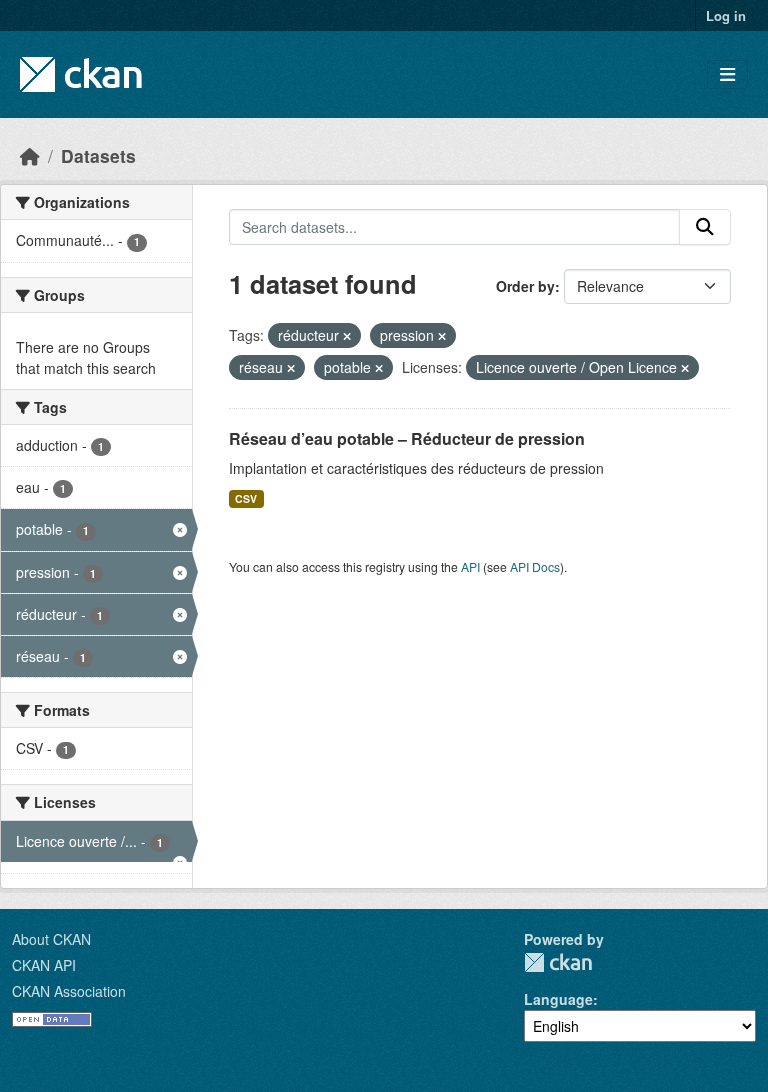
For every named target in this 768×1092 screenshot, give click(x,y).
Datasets (98, 155)
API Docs (535, 566)
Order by (525, 286)
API (470, 566)
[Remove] (347, 336)
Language (558, 999)
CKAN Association (69, 991)
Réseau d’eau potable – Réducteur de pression (407, 438)
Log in (726, 15)
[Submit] (705, 227)
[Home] (30, 155)
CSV (246, 498)
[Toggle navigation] (727, 74)
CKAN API (44, 965)
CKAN (558, 962)
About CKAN (51, 939)
